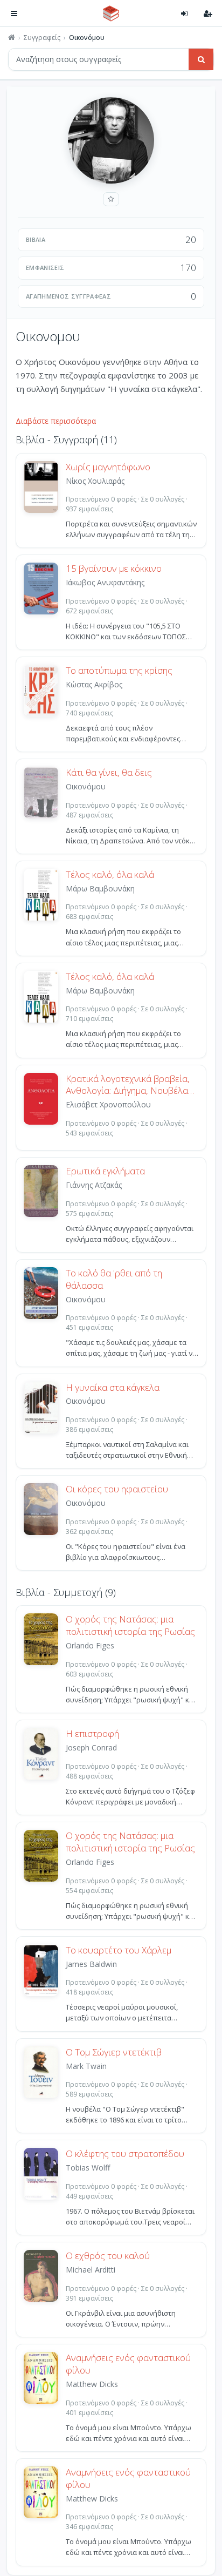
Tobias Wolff (88, 2168)
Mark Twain (86, 2066)
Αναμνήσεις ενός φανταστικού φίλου (128, 2364)
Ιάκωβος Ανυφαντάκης (105, 582)
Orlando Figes (90, 1645)
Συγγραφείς (42, 38)
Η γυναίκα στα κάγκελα (113, 1388)
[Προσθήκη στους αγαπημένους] (111, 199)
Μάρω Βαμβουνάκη (100, 888)
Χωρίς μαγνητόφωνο (108, 467)
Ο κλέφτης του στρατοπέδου (125, 2154)
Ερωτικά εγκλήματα (105, 1171)
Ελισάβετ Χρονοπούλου (108, 1104)
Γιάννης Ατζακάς (94, 1185)
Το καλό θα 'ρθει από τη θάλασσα (114, 1279)
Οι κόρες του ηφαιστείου (117, 1489)
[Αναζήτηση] (201, 59)
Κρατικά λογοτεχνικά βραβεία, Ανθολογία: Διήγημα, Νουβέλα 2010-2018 (128, 1085)
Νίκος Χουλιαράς (95, 481)
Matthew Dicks (92, 2384)
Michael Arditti (91, 2270)
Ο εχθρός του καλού (108, 2256)
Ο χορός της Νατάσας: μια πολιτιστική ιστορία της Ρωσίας (130, 1625)
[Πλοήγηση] (14, 13)
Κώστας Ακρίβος (94, 684)
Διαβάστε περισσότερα (56, 421)
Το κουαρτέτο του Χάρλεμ (119, 1950)
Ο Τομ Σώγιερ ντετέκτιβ (114, 2052)
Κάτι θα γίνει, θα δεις (109, 773)
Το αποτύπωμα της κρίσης (119, 671)
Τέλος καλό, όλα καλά (110, 875)
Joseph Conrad (91, 1747)
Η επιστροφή (92, 1734)
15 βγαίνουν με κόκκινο (114, 569)
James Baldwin (91, 1964)
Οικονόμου (86, 786)
